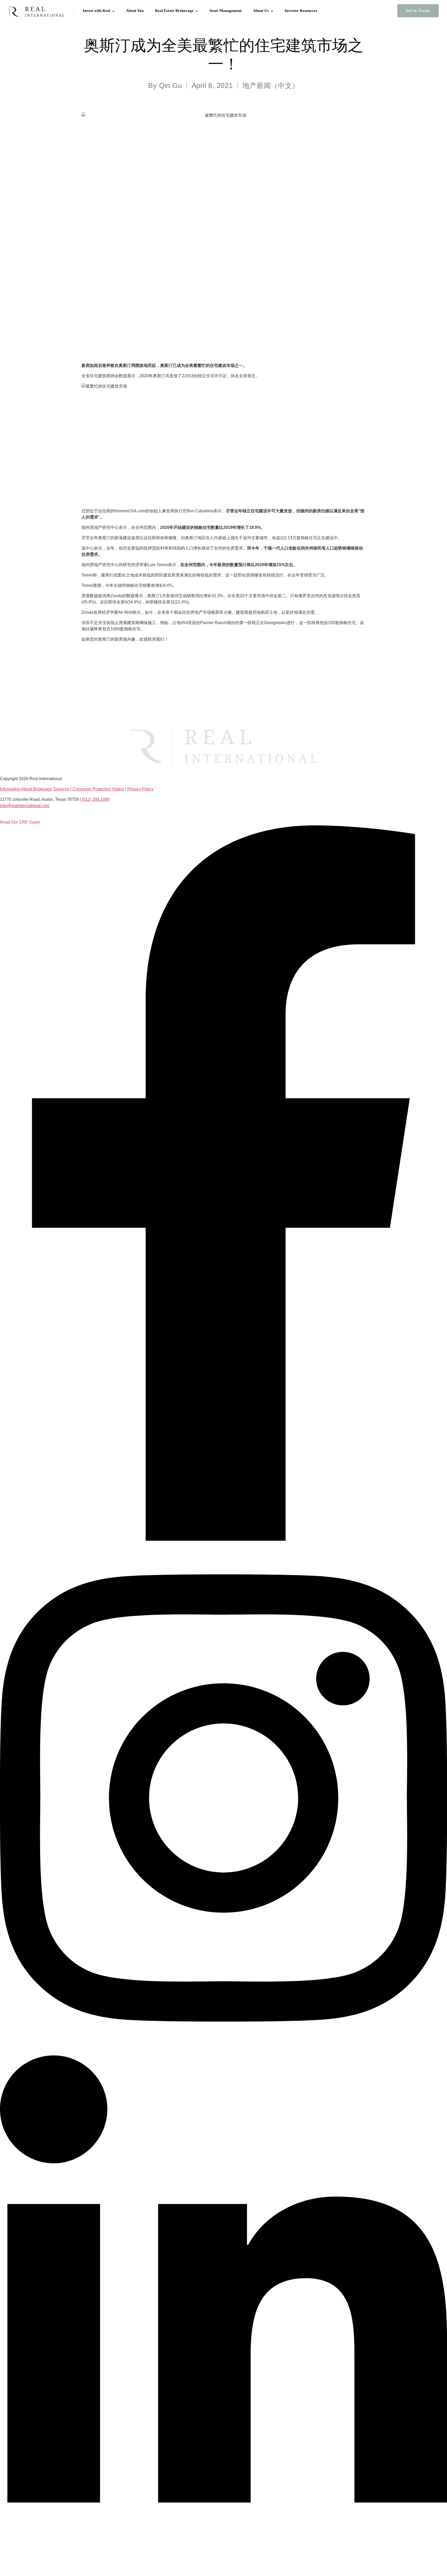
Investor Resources (301, 11)
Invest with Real (97, 11)
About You (135, 11)
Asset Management (225, 11)
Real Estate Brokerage (175, 11)
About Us (261, 11)
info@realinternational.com (25, 806)
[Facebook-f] (224, 1539)
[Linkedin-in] (224, 2565)
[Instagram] (224, 2052)
